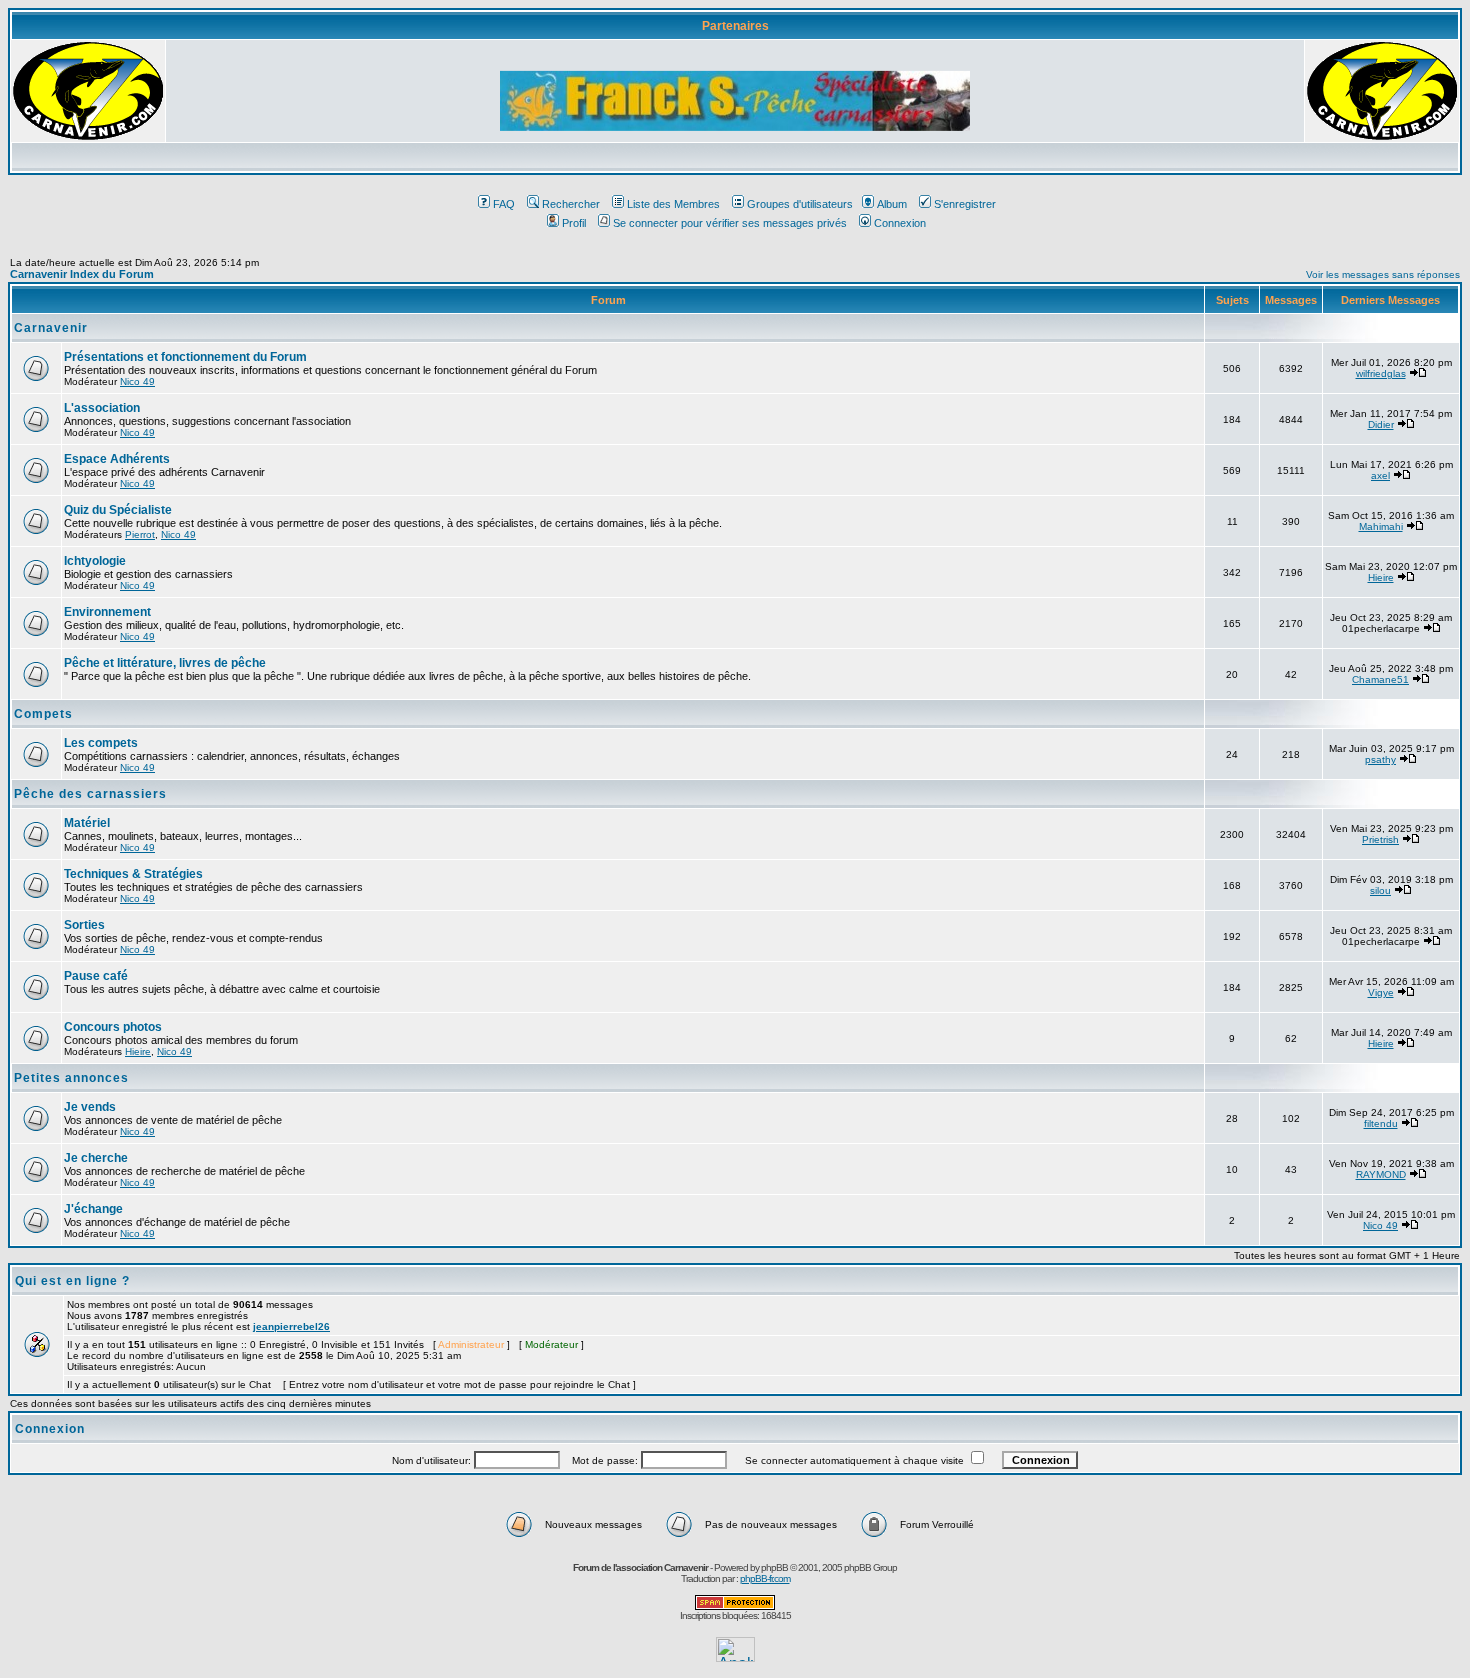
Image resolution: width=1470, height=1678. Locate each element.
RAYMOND (1381, 1174)
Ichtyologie (95, 561)
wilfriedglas (1381, 373)
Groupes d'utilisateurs (800, 204)
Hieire (1381, 577)
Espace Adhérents (117, 459)
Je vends (90, 1107)
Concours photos (113, 1027)
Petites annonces (71, 1078)
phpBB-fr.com (765, 1578)
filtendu (1381, 1123)
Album (892, 204)
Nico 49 (137, 381)
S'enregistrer (965, 204)
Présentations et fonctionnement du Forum (185, 357)
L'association (102, 408)
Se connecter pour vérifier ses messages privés (730, 223)
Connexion (900, 223)
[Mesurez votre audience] (735, 1656)
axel (1380, 475)
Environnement (107, 612)
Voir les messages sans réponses (1383, 274)
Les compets (101, 743)
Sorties (84, 925)
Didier (1381, 424)
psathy (1380, 759)
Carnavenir (51, 328)
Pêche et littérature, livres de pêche (165, 663)
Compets (43, 714)
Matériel (87, 823)
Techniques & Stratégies (133, 874)
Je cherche (96, 1158)
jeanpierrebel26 (291, 1326)
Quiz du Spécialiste (118, 510)
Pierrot (140, 534)
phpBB (774, 1567)
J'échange (93, 1209)
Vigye (1381, 992)
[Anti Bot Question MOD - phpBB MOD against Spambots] (735, 1606)
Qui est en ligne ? (72, 1281)
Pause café (96, 976)
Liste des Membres (673, 204)
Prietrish (1380, 839)
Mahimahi (1381, 526)
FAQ (504, 204)
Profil (574, 223)
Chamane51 (1380, 679)
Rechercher (571, 204)
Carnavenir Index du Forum (82, 274)
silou (1380, 890)
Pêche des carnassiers (90, 794)
